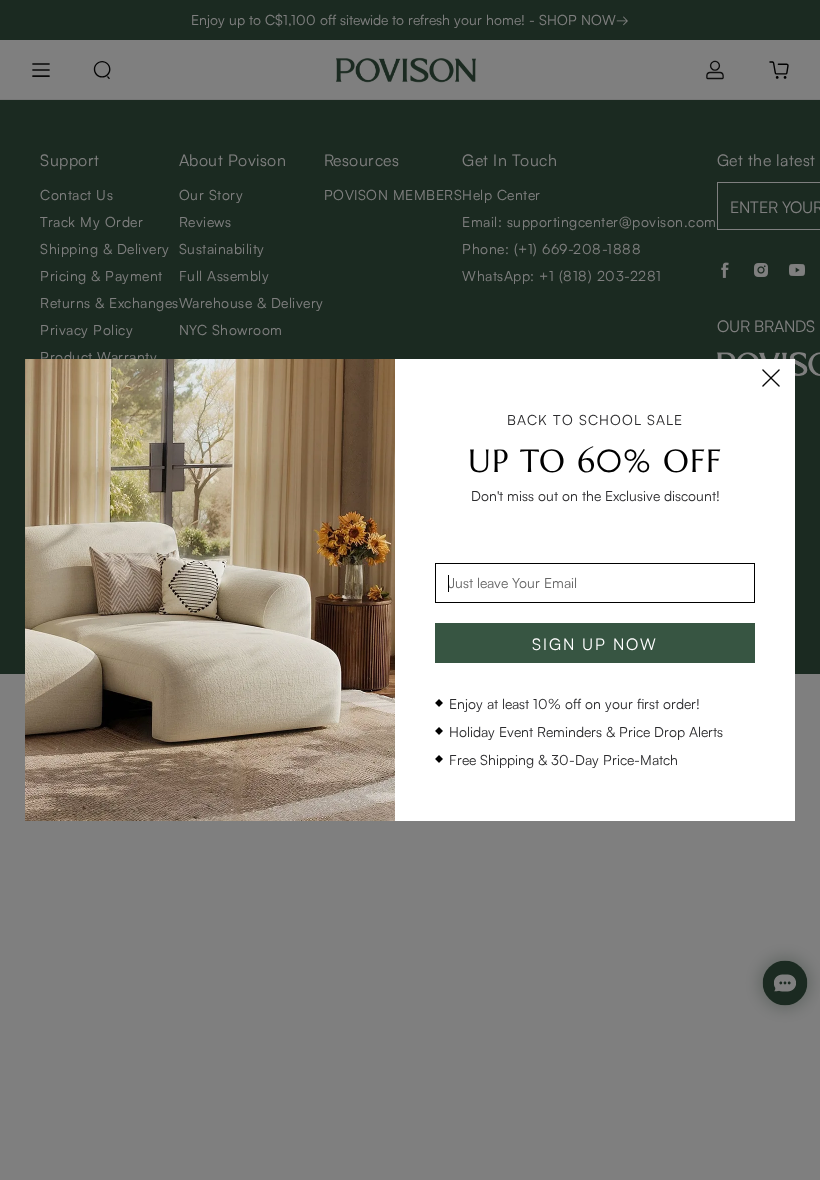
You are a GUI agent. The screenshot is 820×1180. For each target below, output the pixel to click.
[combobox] (595, 583)
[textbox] (595, 583)
